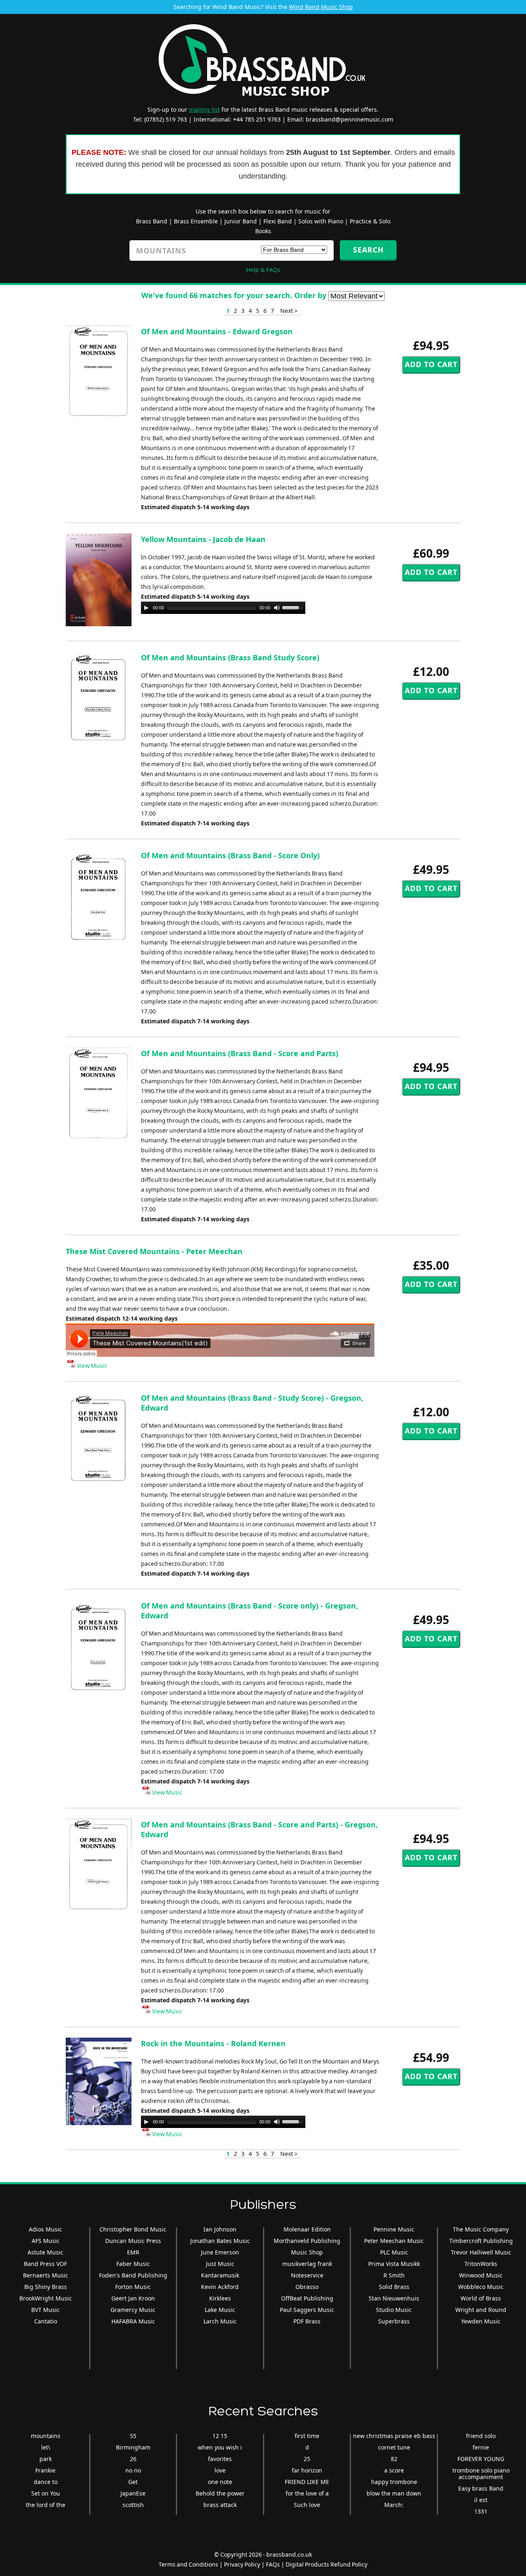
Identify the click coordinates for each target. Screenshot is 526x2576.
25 (307, 2459)
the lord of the (46, 2505)
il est (481, 2500)
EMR (133, 2252)
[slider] (294, 607)
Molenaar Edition (307, 2229)
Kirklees (220, 2298)
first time (307, 2436)
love (220, 2470)
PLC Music (394, 2252)
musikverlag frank (307, 2264)
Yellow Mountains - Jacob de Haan (203, 539)
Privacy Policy (242, 2564)
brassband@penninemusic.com (350, 119)
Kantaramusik (220, 2275)
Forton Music (133, 2287)
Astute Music (45, 2252)
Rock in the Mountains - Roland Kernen (213, 2043)
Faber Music (133, 2264)
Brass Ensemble (196, 221)
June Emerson (220, 2252)
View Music (91, 1366)
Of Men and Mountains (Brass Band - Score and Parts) (240, 1053)
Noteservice (307, 2275)
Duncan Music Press (133, 2241)
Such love (307, 2505)
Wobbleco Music (481, 2287)
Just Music (220, 2264)
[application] (223, 608)
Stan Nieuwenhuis (394, 2298)
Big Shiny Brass (46, 2287)
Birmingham (133, 2447)
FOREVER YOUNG (481, 2459)
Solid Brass (394, 2287)
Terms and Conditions (188, 2564)
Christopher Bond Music (133, 2229)
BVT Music (45, 2310)
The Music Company (481, 2229)
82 (394, 2459)
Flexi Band (278, 221)
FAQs (273, 2564)
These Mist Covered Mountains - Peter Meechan (154, 1251)
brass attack (220, 2505)
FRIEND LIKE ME (307, 2482)
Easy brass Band (481, 2488)
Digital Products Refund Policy (326, 2564)
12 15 (220, 2436)
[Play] (146, 608)
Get (133, 2482)
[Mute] (277, 608)
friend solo (481, 2436)
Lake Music (220, 2310)
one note (220, 2482)
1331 (481, 2511)
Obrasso (307, 2287)
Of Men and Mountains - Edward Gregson (217, 331)
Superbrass (394, 2321)
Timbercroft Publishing (481, 2241)
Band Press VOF (45, 2264)
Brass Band (152, 221)
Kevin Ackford (220, 2287)
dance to (46, 2482)
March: (394, 2505)
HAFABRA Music (133, 2321)
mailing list (204, 109)
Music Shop (307, 2252)
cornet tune (394, 2447)
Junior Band (241, 221)
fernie (481, 2447)
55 (133, 2436)
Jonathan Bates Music (220, 2241)
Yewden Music (481, 2321)
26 (133, 2459)
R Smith (394, 2275)
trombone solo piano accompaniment (481, 2474)
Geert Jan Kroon (133, 2298)
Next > (289, 311)
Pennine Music (394, 2229)
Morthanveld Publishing (307, 2241)
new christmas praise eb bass (394, 2436)
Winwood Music (481, 2275)
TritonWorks (481, 2264)
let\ (46, 2447)
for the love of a (307, 2493)
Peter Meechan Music (394, 2241)
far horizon (307, 2470)
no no (133, 2470)
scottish (133, 2505)
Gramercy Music (133, 2310)
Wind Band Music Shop (321, 7)
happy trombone (394, 2482)
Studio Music (394, 2310)
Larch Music (220, 2321)
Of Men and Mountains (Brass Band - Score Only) (230, 855)
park (46, 2459)
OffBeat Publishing (307, 2298)
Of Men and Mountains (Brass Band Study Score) (230, 657)
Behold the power (220, 2493)
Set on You (46, 2493)
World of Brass (481, 2298)
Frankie (45, 2470)
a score (394, 2470)
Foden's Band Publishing (133, 2275)
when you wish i (220, 2447)
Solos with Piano (321, 221)
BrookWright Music (46, 2298)
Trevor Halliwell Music (481, 2252)
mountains (46, 2436)
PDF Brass (307, 2321)
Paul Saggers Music (307, 2310)
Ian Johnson (220, 2229)
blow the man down (394, 2493)
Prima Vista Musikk (394, 2264)
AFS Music (46, 2241)
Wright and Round (481, 2310)
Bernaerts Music (46, 2275)
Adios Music (45, 2229)
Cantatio (46, 2321)
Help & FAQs (263, 270)
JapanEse (133, 2493)
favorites (220, 2459)
